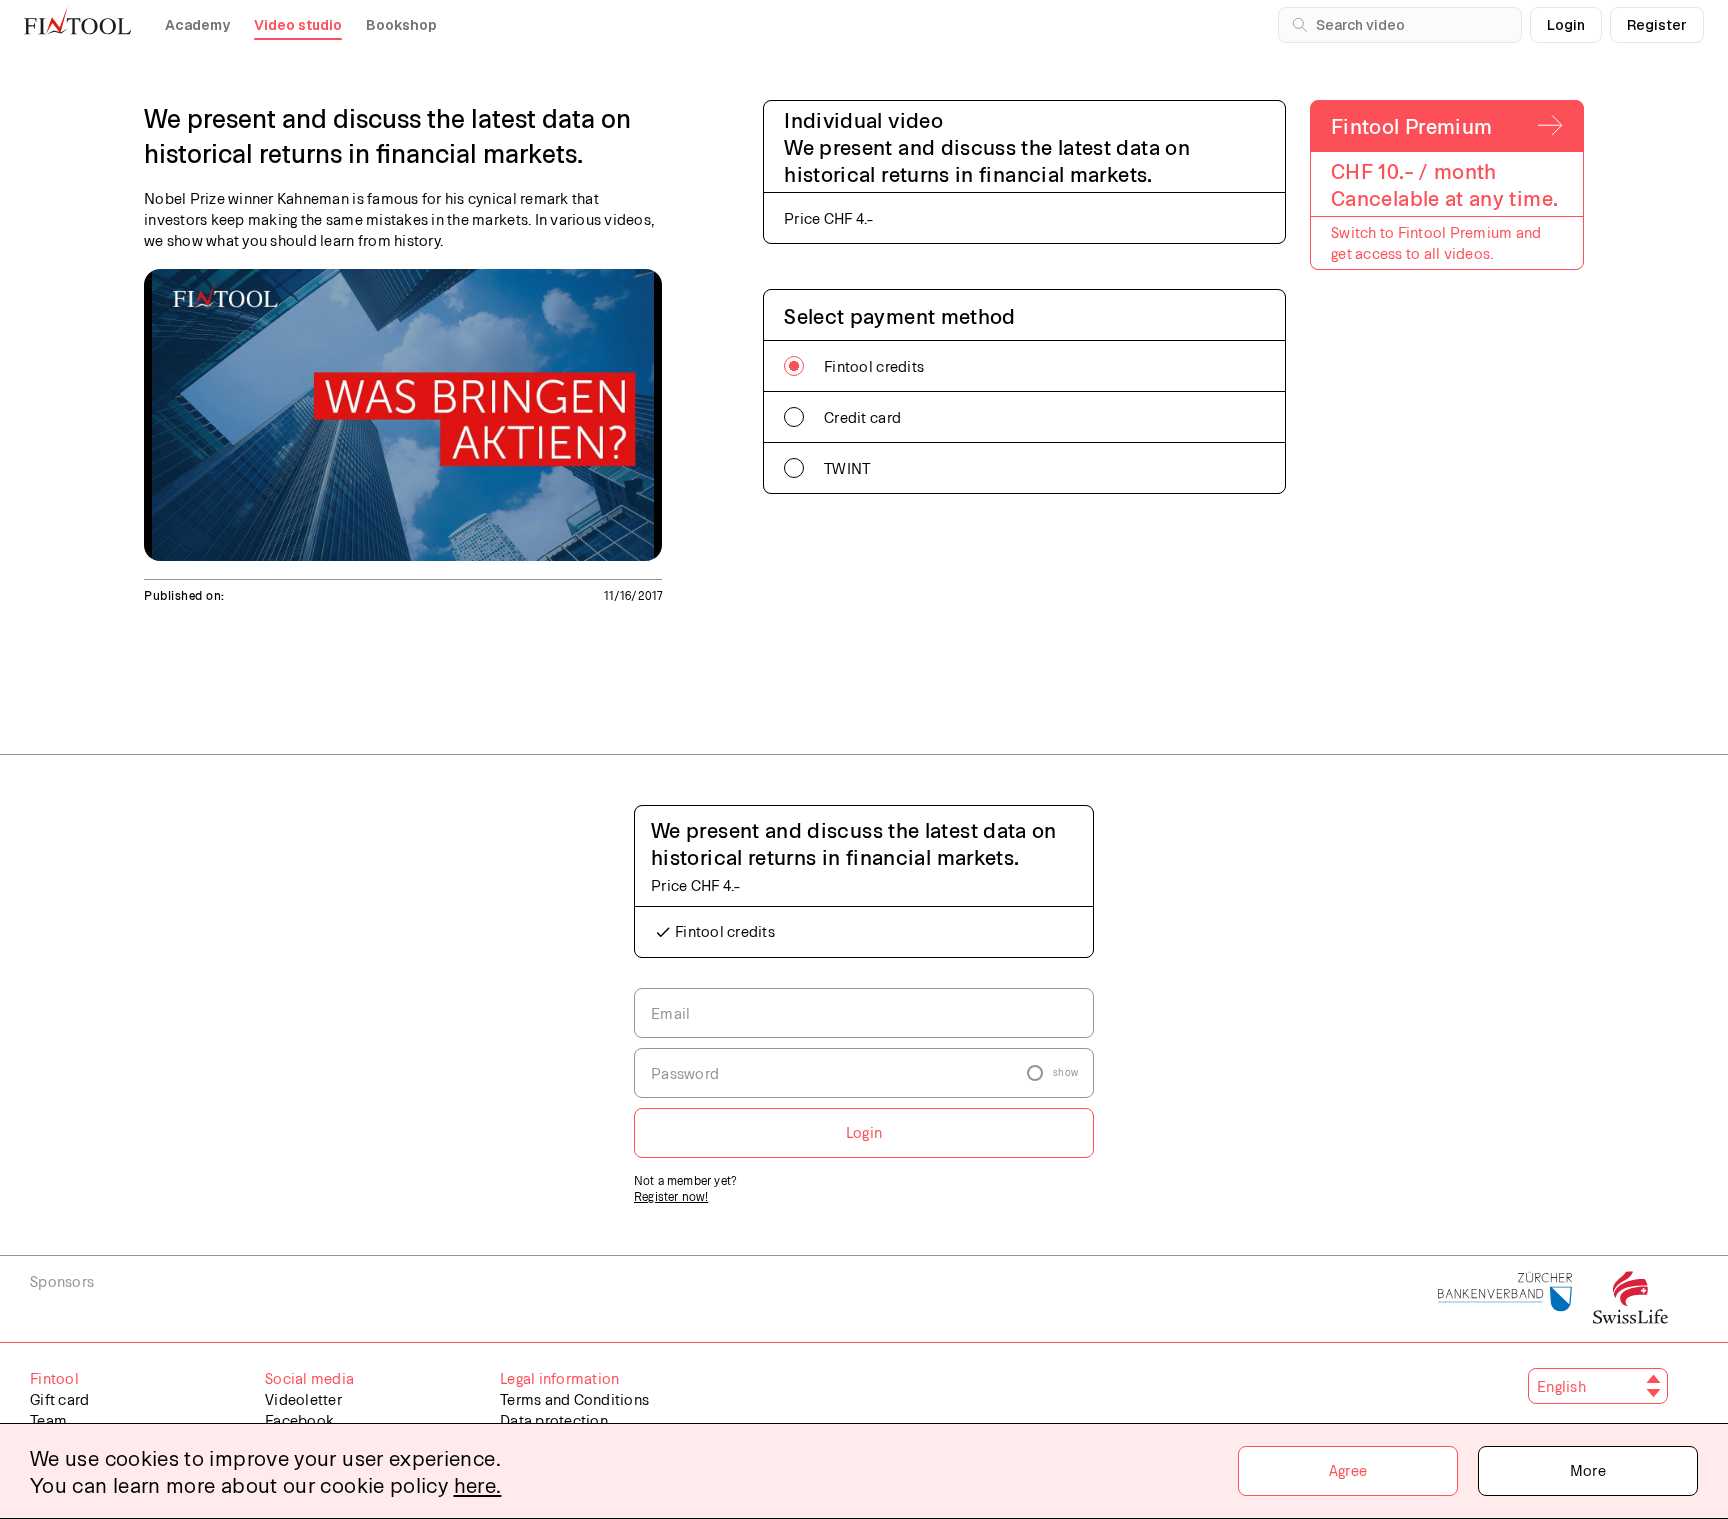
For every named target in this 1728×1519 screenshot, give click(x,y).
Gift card (59, 1399)
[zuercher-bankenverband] (1505, 1299)
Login (1566, 25)
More (1588, 1470)
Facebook (299, 1420)
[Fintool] (77, 20)
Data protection (554, 1420)
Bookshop (401, 25)
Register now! (671, 1196)
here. (478, 1484)
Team (48, 1420)
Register (1657, 25)
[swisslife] (1630, 1299)
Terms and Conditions (574, 1399)
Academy (197, 25)
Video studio (298, 25)
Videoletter (303, 1399)
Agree (1348, 1470)
